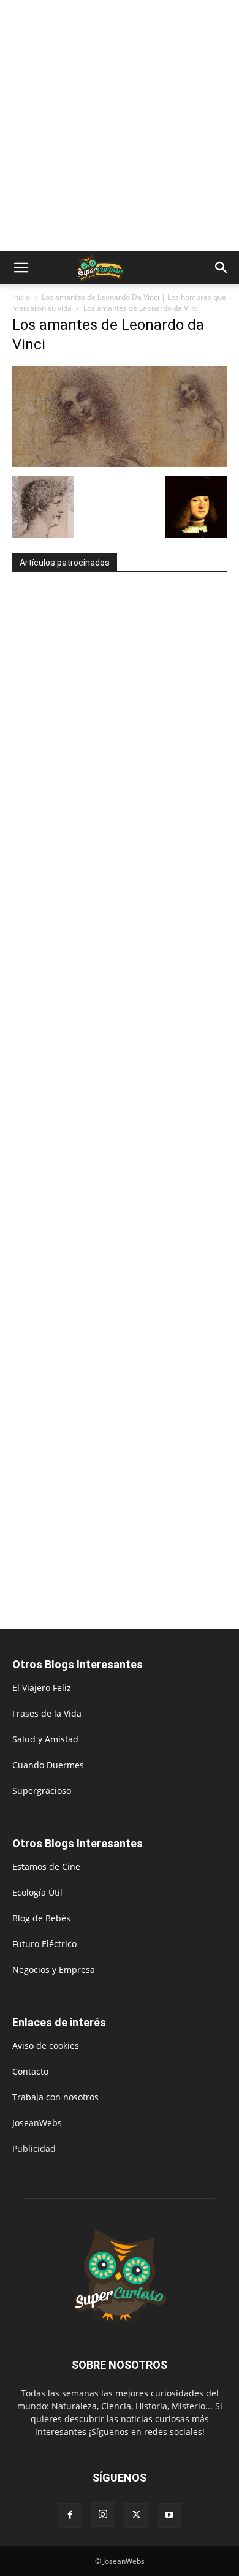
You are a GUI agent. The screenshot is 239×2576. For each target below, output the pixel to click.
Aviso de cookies (46, 2046)
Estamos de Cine (46, 1867)
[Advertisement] (120, 126)
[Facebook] (70, 2515)
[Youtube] (169, 2515)
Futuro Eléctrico (44, 1944)
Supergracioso (42, 1791)
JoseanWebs (37, 2123)
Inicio (21, 297)
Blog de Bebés (41, 1918)
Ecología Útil (37, 1892)
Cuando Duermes (48, 1765)
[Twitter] (136, 2515)
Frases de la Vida (47, 1713)
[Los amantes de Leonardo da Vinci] (120, 464)
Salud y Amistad (45, 1739)
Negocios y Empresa (54, 1970)
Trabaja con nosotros (55, 2097)
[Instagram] (103, 2515)
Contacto (30, 2071)
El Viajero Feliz (42, 1688)
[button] (21, 268)
